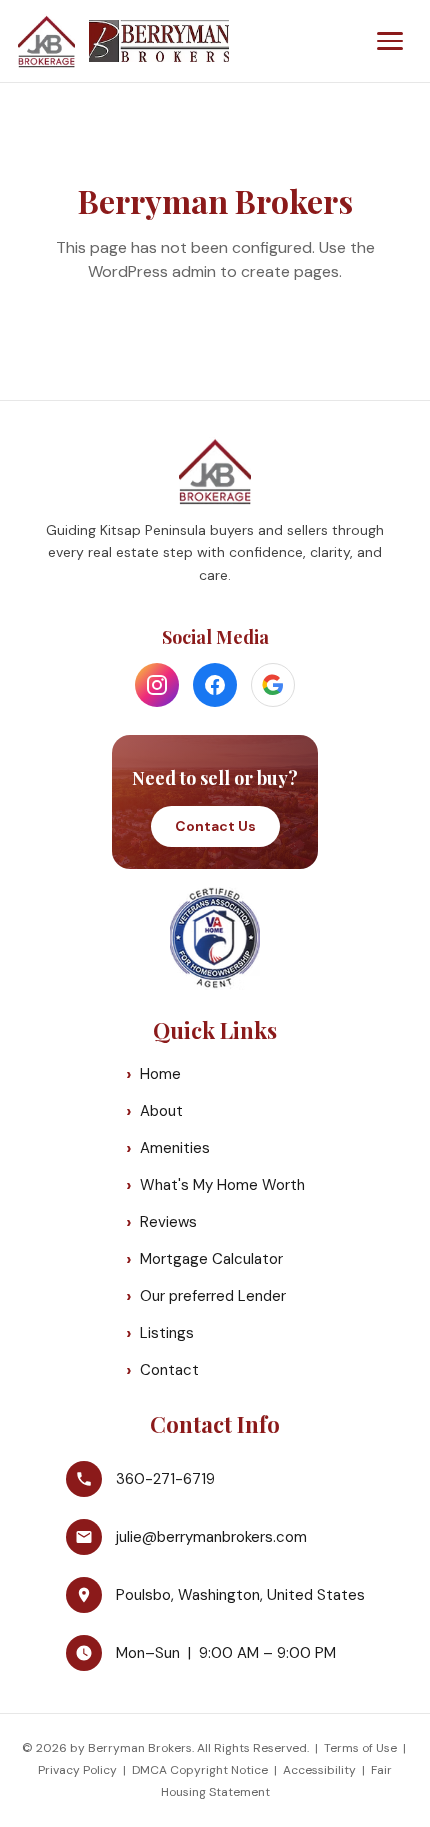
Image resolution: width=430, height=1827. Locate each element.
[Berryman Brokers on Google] (273, 685)
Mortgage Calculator (211, 1259)
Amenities (175, 1148)
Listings (167, 1333)
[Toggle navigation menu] (390, 41)
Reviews (168, 1222)
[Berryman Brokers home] (123, 41)
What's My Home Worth (222, 1185)
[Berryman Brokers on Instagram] (157, 685)
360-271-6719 (165, 1479)
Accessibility (319, 1770)
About (161, 1111)
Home (160, 1074)
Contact (169, 1370)
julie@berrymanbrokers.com (211, 1537)
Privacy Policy (77, 1770)
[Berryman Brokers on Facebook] (215, 685)
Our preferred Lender (213, 1296)
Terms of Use (360, 1748)
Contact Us (215, 826)
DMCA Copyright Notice (200, 1770)
